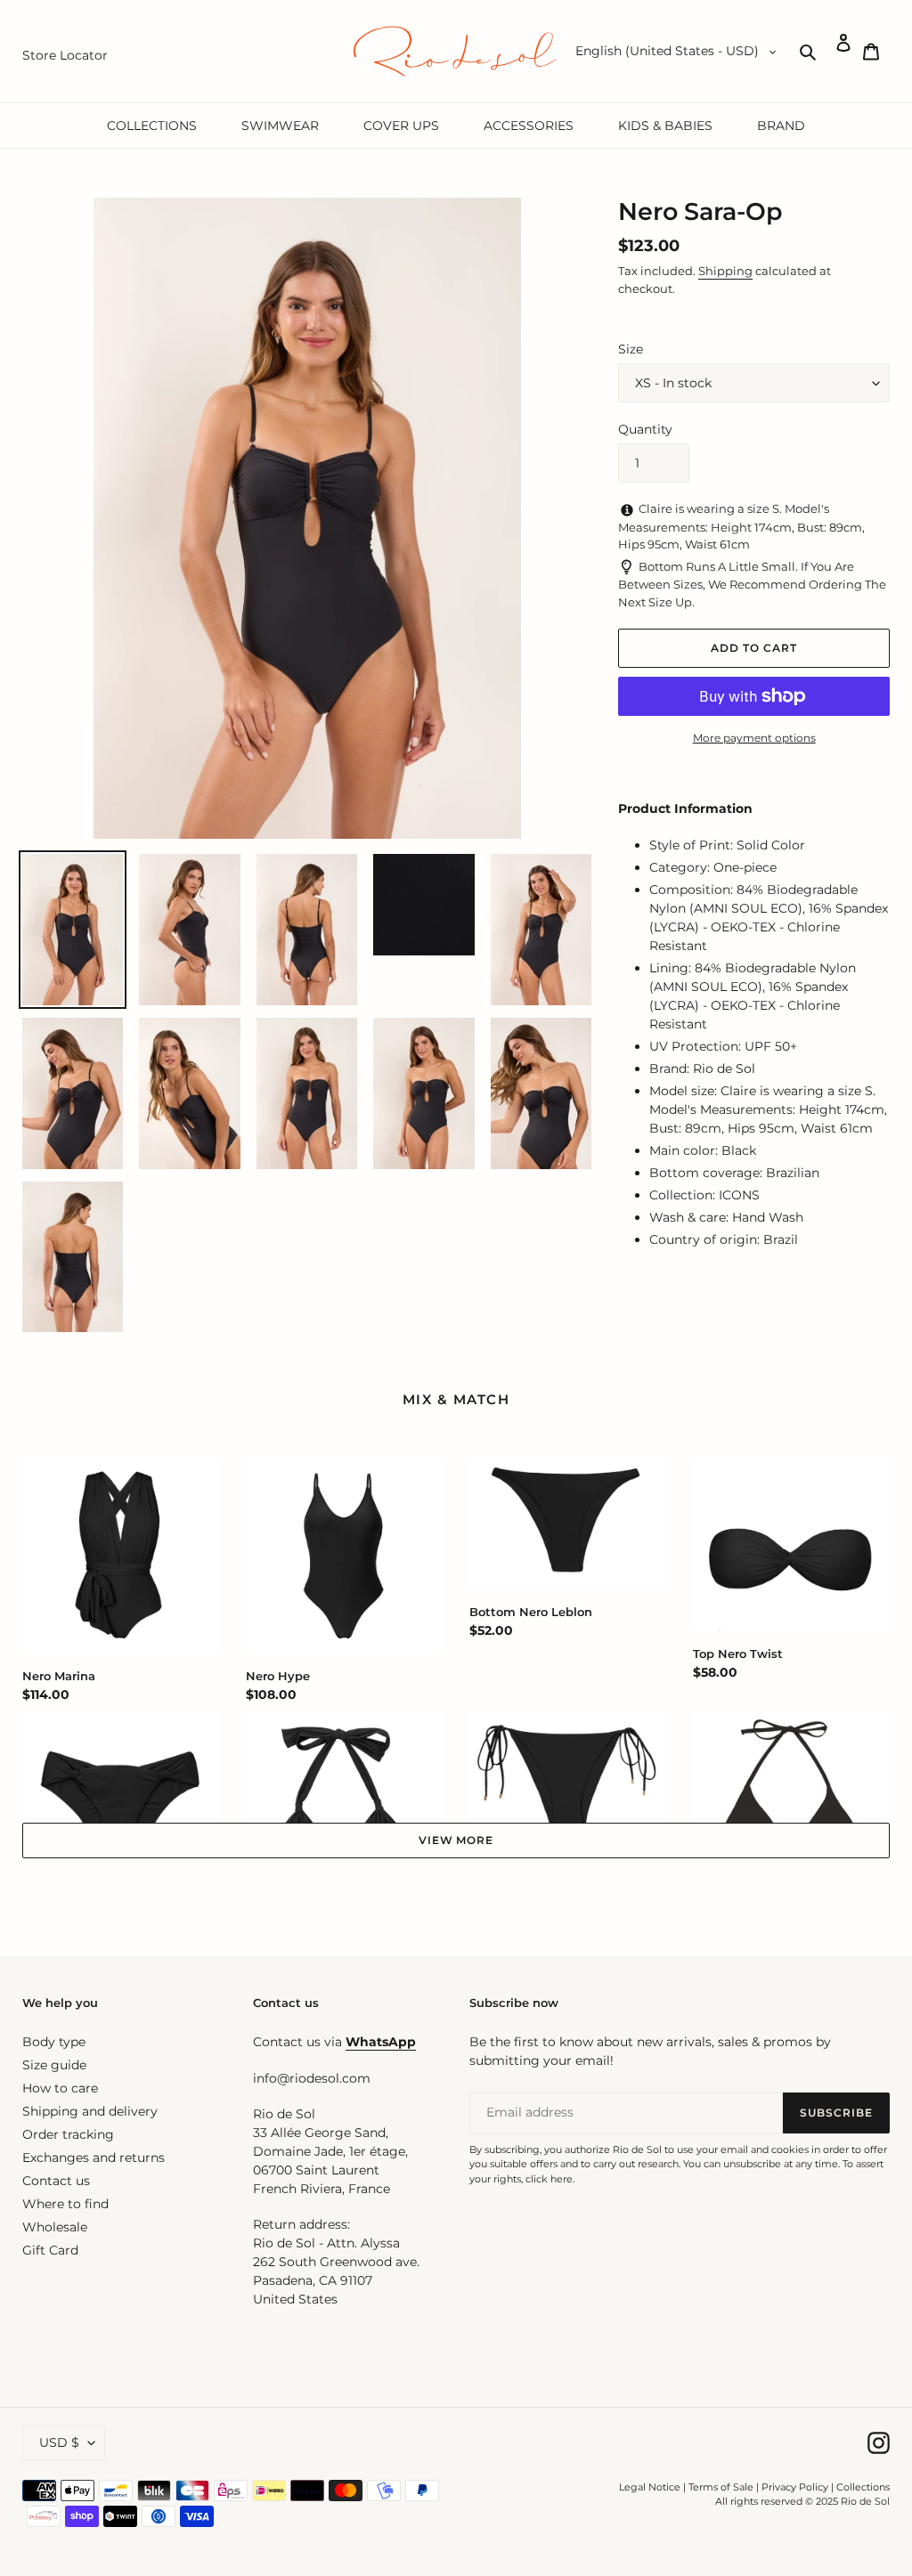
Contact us (56, 2181)
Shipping (725, 271)
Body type (54, 2042)
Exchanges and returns (94, 2158)
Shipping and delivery (90, 2111)
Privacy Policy (796, 2487)
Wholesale (55, 2227)
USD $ (59, 2442)
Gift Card (50, 2250)
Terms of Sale (721, 2487)
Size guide (54, 2065)
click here (549, 2179)
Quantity (645, 429)
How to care (60, 2088)
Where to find (65, 2204)
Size (631, 349)
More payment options (754, 738)
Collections (863, 2487)
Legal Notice (650, 2487)
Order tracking (68, 2134)
